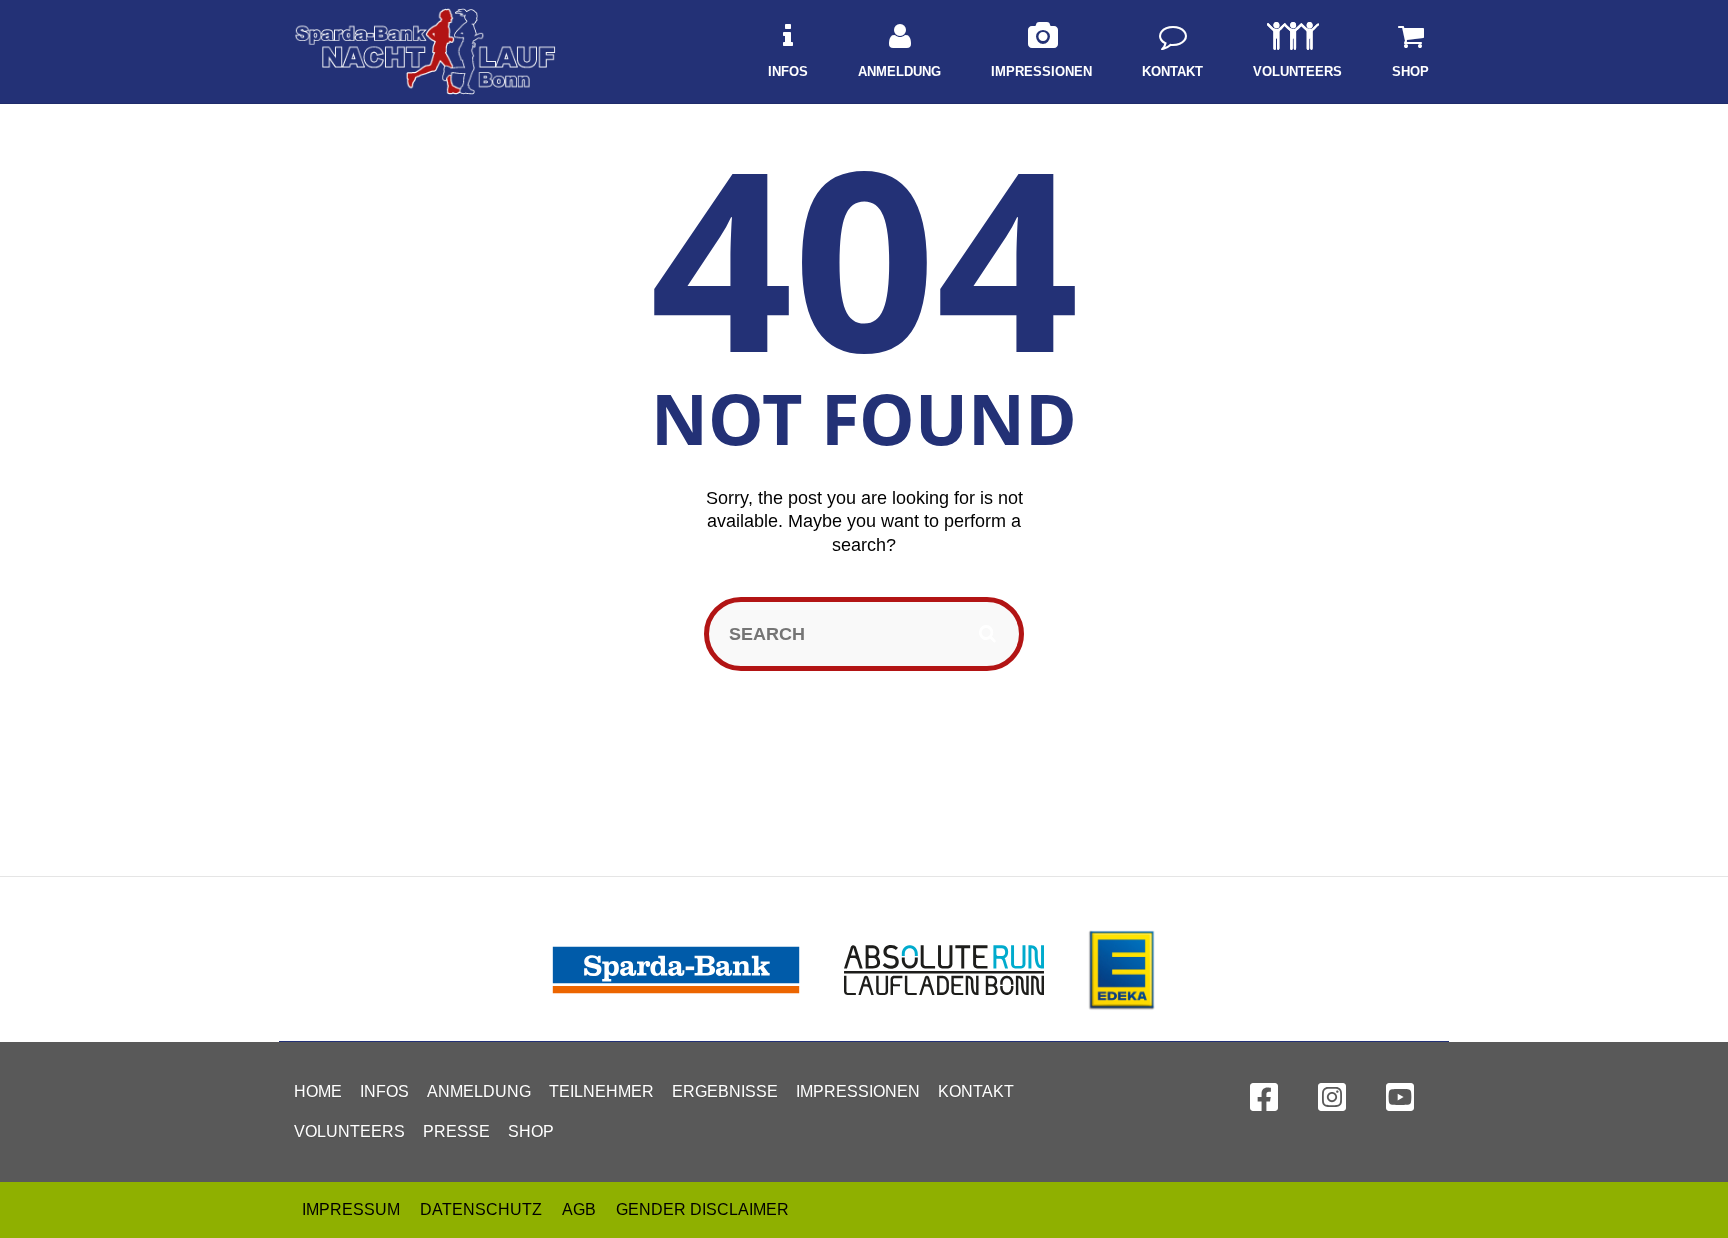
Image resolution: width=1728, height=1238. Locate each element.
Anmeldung (479, 1091)
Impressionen (858, 1091)
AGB (579, 1209)
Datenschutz (481, 1209)
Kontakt (976, 1091)
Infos (384, 1091)
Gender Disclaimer (702, 1209)
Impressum (351, 1209)
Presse (456, 1131)
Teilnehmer (601, 1091)
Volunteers (349, 1131)
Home (318, 1091)
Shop (531, 1131)
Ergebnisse (725, 1091)
